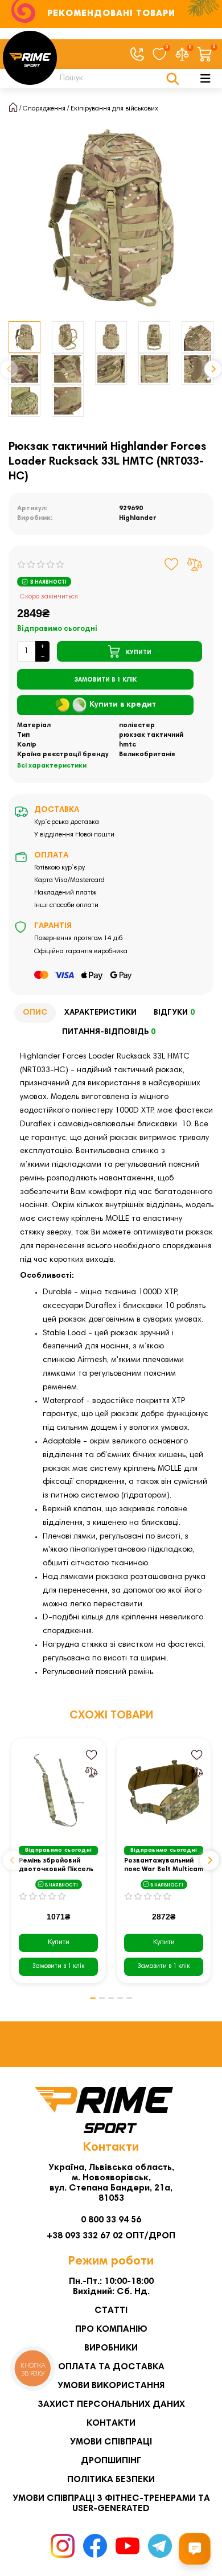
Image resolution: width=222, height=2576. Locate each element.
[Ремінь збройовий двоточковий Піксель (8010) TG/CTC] (58, 1790)
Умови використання (111, 2386)
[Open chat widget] (195, 2549)
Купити (59, 1942)
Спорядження (44, 109)
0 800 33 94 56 (111, 2220)
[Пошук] (173, 79)
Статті (111, 2311)
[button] (9, 369)
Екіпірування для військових (114, 109)
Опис (35, 1013)
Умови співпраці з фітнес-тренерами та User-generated (111, 2504)
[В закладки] (172, 564)
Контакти (111, 2423)
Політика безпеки (111, 2480)
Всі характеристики (52, 766)
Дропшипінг (111, 2461)
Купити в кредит (123, 705)
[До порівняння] (195, 564)
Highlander (138, 518)
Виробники (111, 2348)
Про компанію (111, 2329)
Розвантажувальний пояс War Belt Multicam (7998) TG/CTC (164, 1866)
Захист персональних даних (111, 2405)
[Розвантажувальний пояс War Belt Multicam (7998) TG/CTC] (164, 1790)
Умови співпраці (111, 2442)
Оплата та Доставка (111, 2367)
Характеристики (100, 1013)
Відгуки (174, 1013)
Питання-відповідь (109, 1032)
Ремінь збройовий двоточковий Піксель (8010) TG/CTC (56, 1866)
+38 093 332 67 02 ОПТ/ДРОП (111, 2236)
